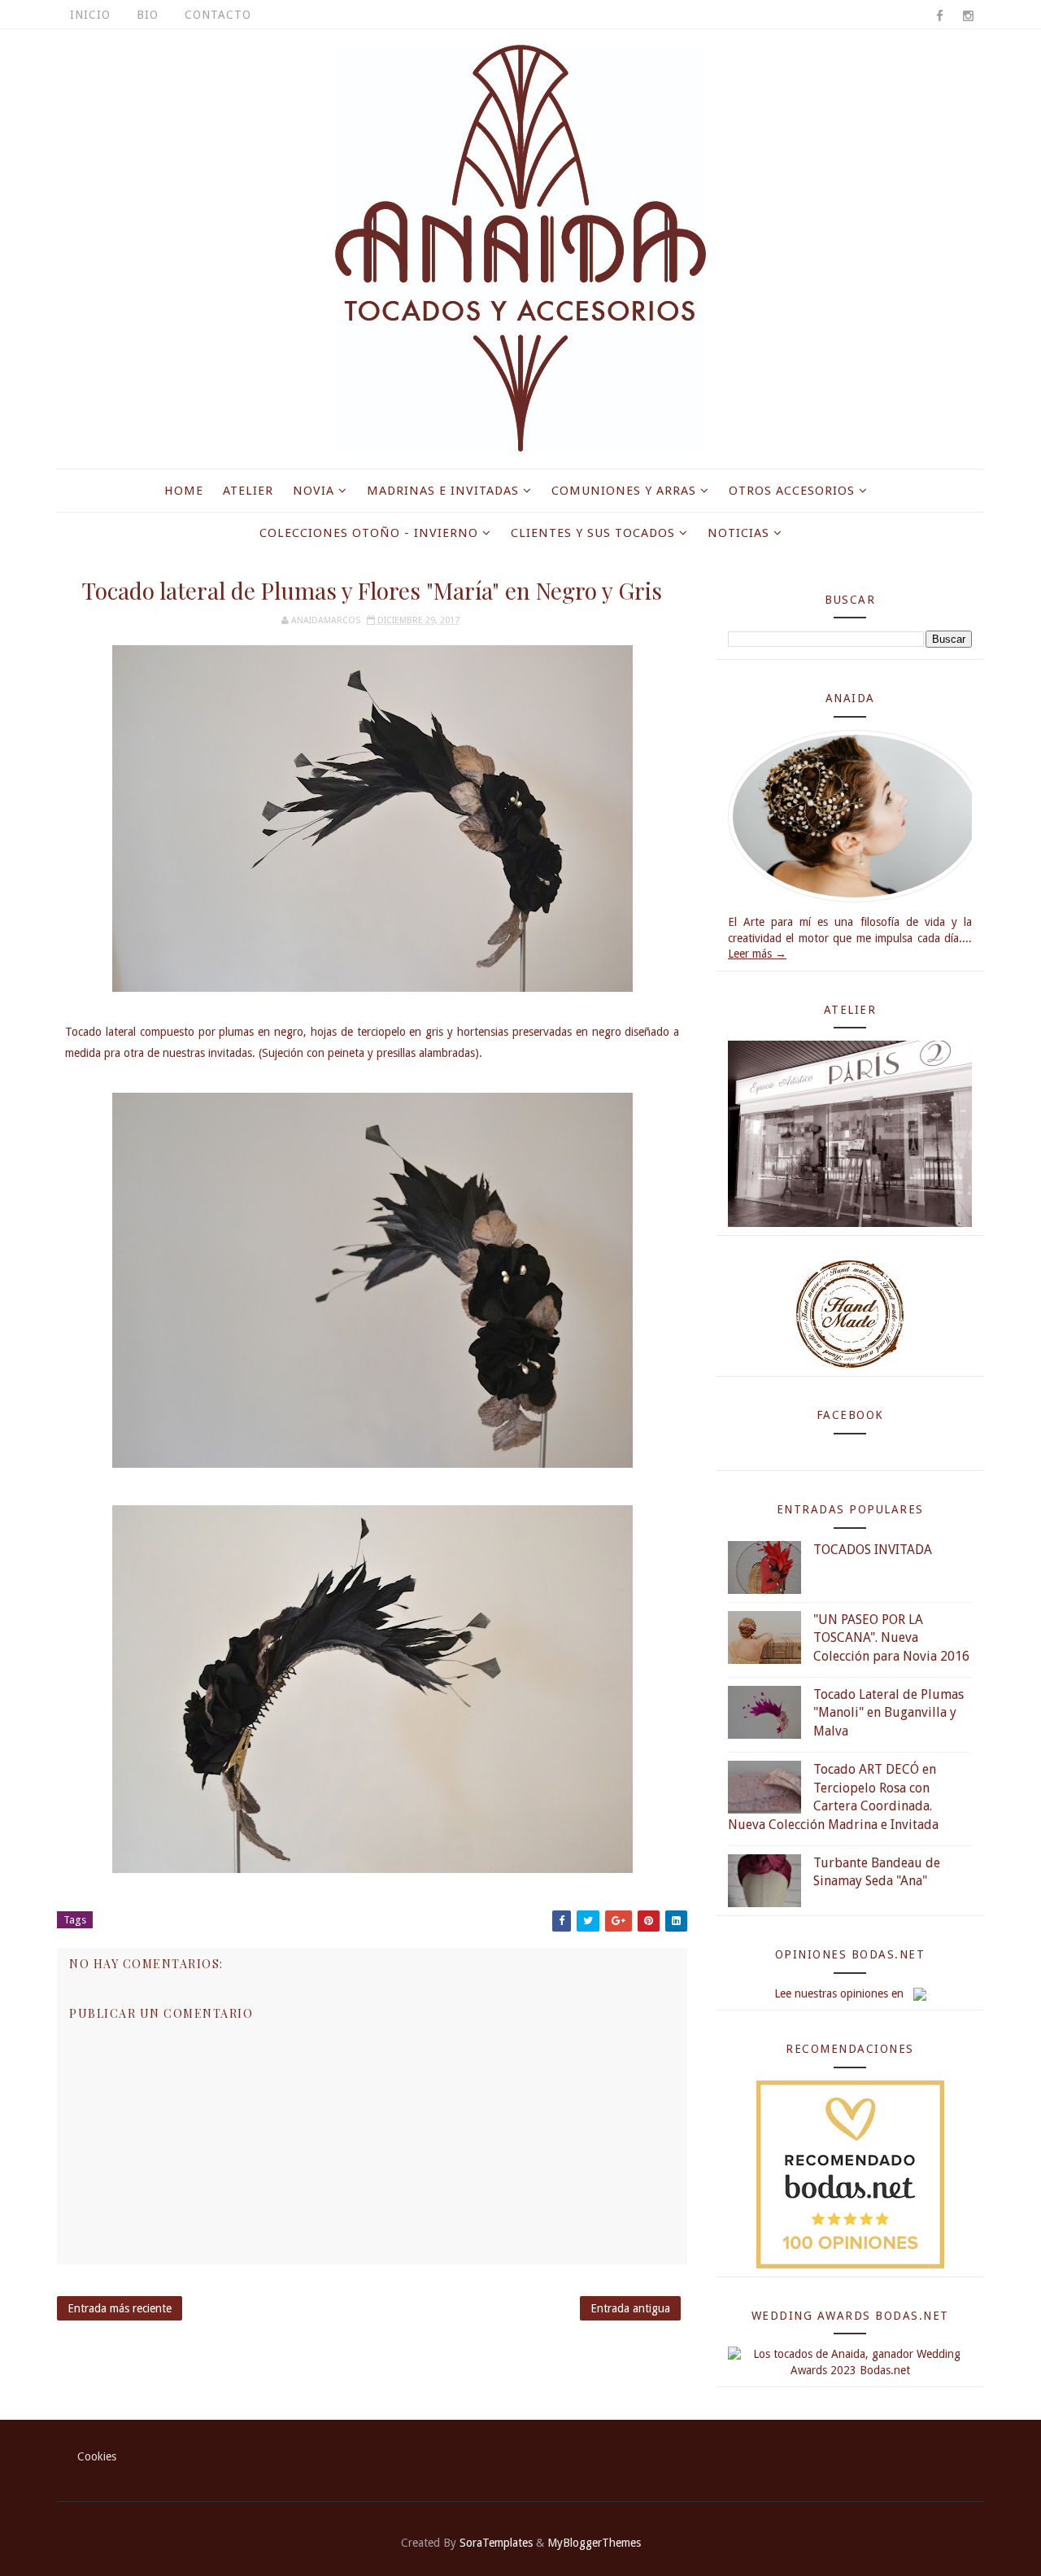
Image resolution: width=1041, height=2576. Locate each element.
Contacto (218, 15)
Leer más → (757, 954)
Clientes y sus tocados (593, 533)
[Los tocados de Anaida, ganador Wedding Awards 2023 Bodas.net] (850, 2362)
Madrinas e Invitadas (443, 491)
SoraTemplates (496, 2543)
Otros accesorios (792, 491)
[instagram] (968, 16)
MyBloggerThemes (594, 2543)
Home (184, 491)
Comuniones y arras (624, 491)
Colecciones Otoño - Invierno (369, 533)
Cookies (97, 2456)
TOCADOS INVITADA (873, 1550)
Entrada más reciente (120, 2308)
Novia (314, 491)
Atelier (248, 491)
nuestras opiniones (841, 1993)
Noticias (738, 533)
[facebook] (939, 16)
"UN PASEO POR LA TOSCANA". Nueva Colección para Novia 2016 (891, 1638)
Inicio (90, 15)
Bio (148, 15)
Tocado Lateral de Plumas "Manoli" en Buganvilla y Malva (889, 1713)
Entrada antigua (630, 2308)
